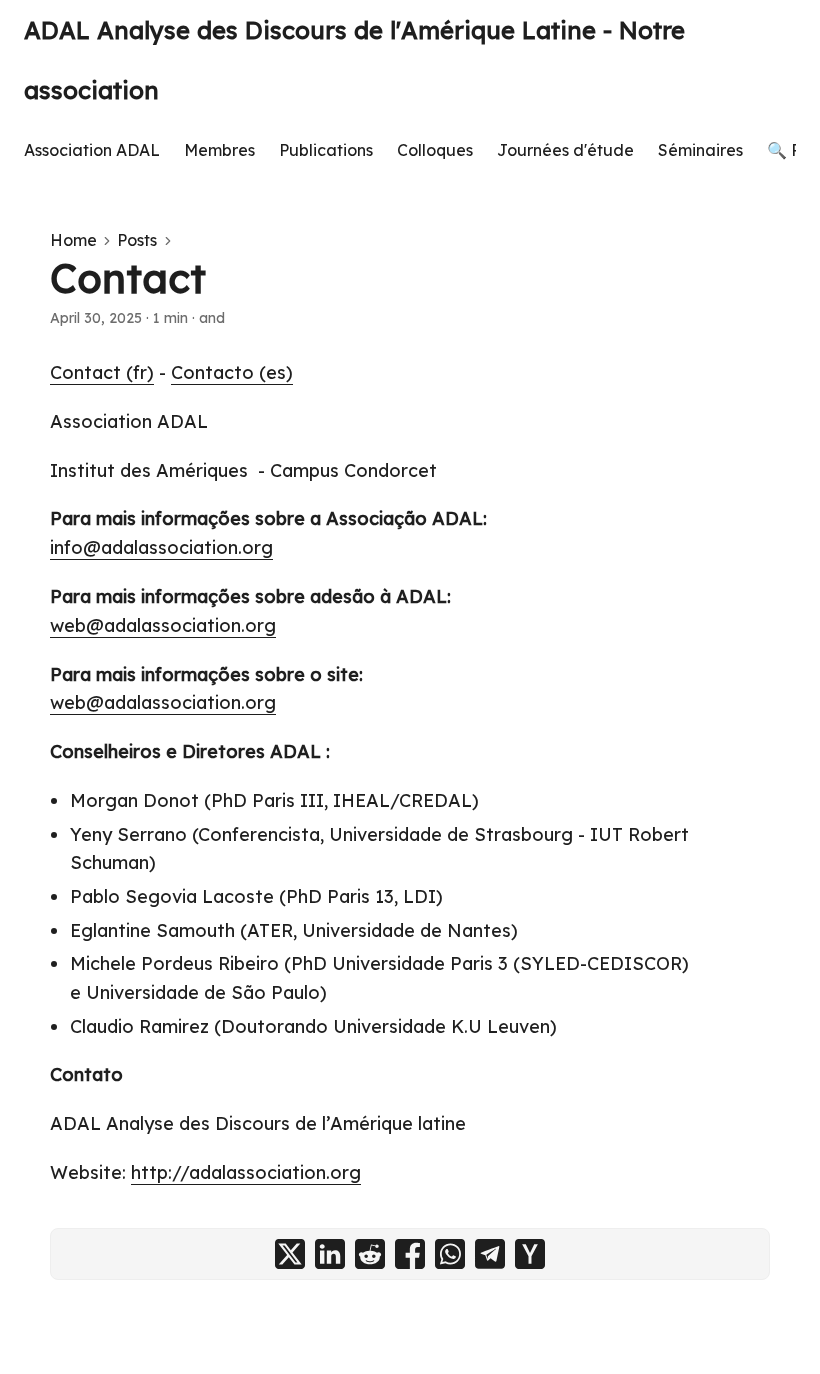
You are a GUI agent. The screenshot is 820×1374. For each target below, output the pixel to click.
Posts (137, 240)
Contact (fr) (102, 372)
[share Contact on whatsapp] (450, 1254)
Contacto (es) (232, 372)
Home (73, 240)
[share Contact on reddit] (370, 1254)
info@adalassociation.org (161, 547)
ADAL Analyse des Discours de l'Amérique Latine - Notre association (354, 60)
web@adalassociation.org (163, 625)
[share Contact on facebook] (410, 1254)
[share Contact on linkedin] (330, 1254)
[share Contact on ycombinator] (530, 1254)
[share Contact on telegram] (490, 1254)
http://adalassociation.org (246, 1172)
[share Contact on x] (290, 1254)
